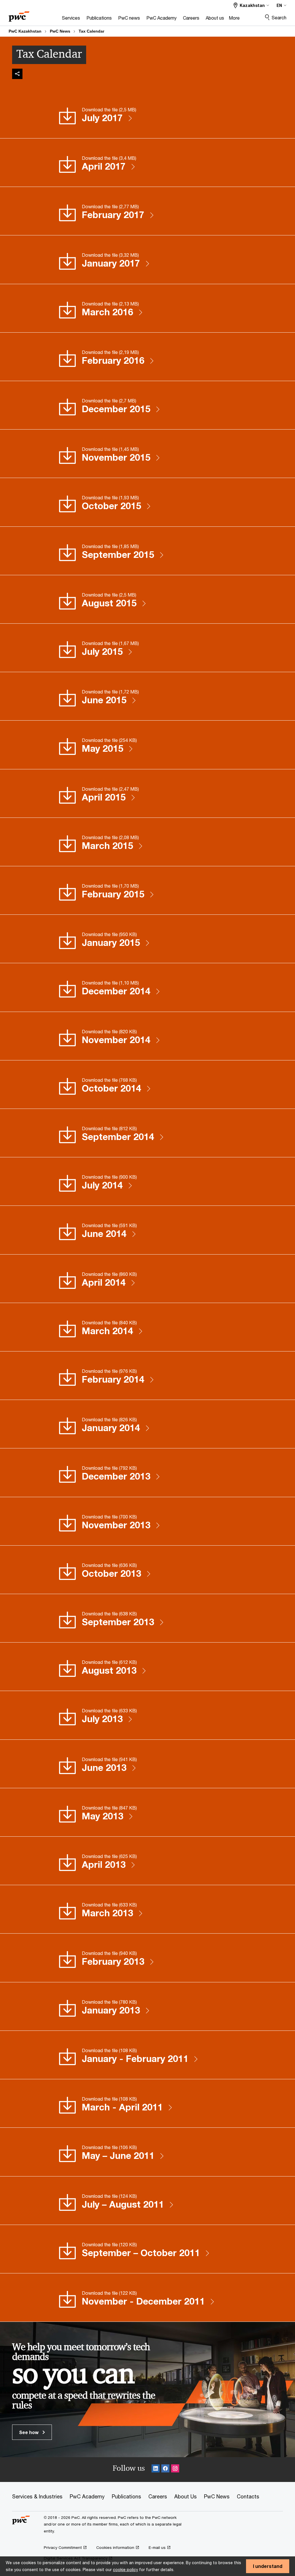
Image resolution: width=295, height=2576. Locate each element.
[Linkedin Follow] (156, 2469)
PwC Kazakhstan (25, 31)
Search (279, 17)
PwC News (60, 31)
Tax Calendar (91, 31)
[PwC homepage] (19, 15)
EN (279, 5)
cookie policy (125, 2570)
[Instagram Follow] (175, 2469)
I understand (268, 2566)
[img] (17, 74)
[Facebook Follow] (165, 2469)
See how (29, 2432)
